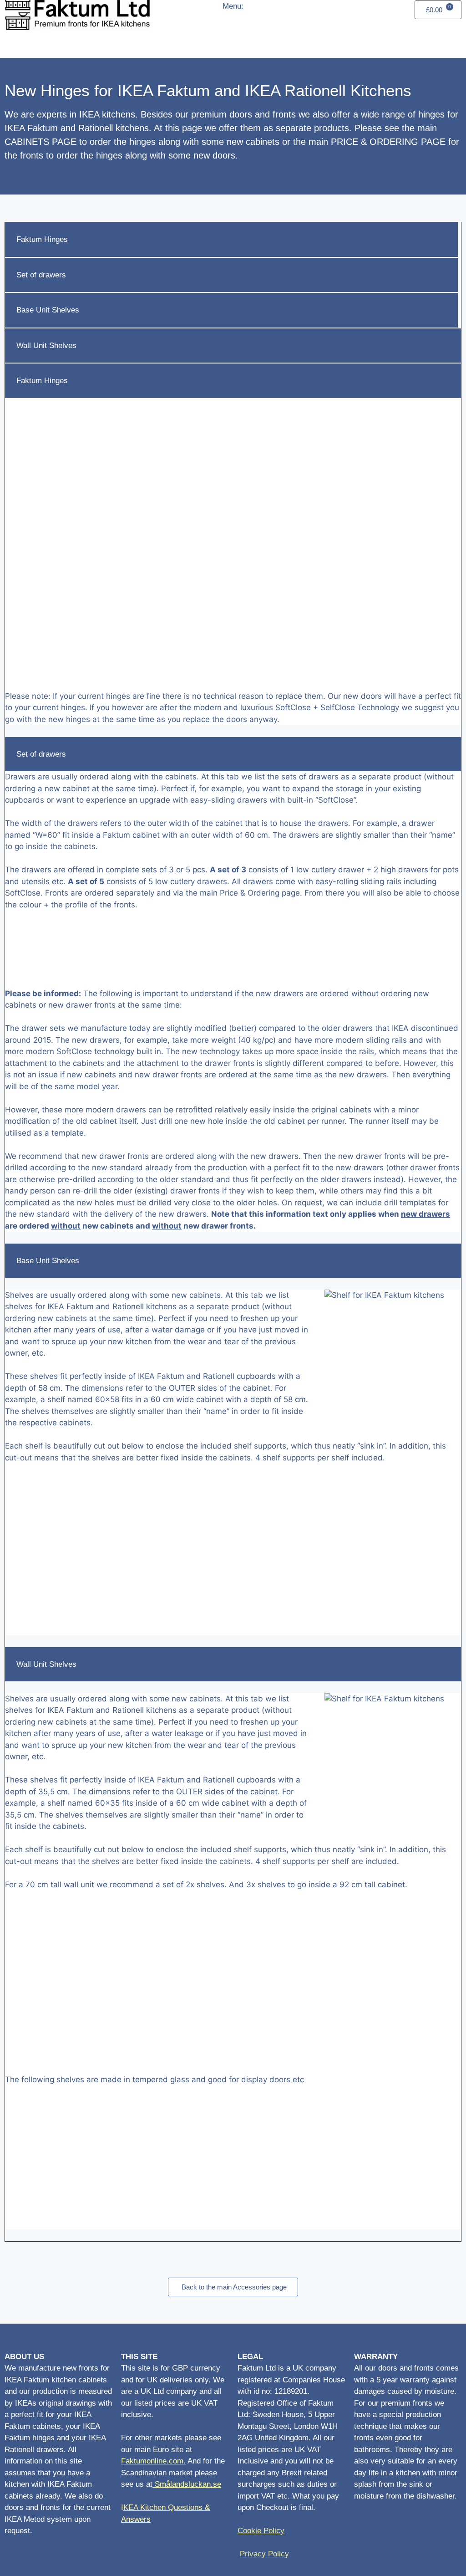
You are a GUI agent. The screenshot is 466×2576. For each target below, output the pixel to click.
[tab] (231, 240)
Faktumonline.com (152, 2461)
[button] (238, 40)
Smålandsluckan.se (188, 2484)
